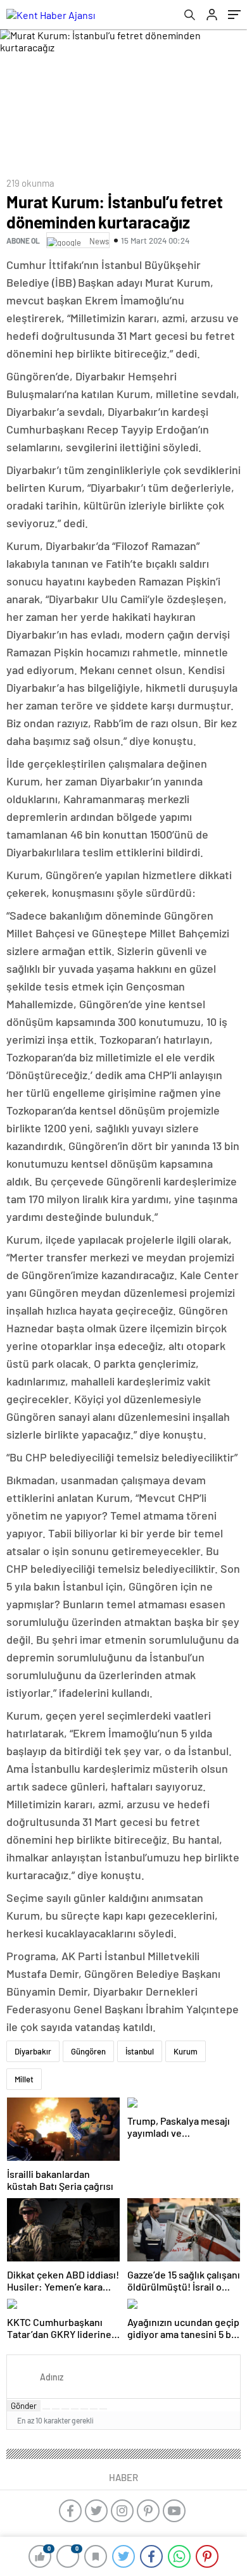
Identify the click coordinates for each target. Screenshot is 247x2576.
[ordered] (75, 2409)
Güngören (88, 2051)
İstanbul (140, 2051)
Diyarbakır (33, 2051)
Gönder (24, 2406)
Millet (24, 2079)
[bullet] (84, 2409)
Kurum (186, 2051)
